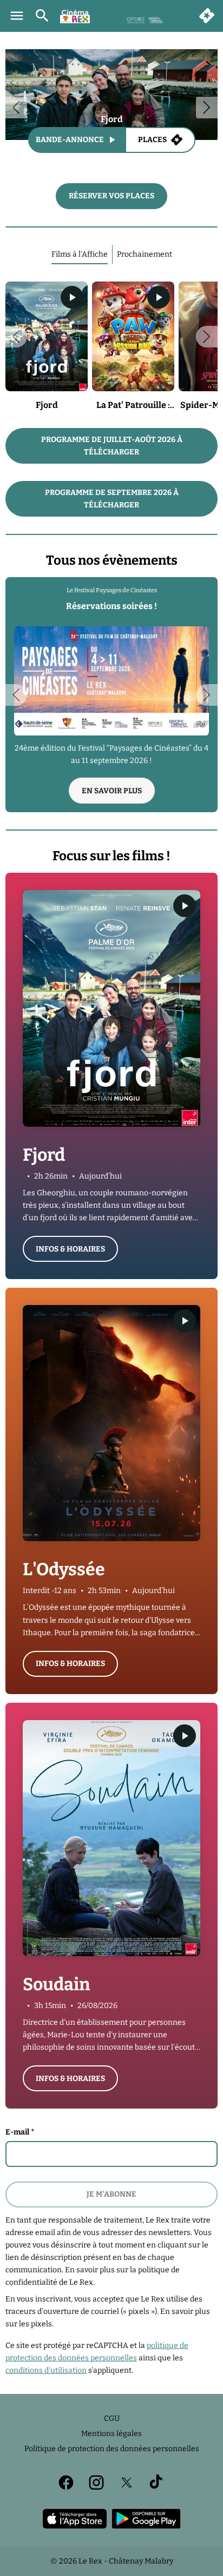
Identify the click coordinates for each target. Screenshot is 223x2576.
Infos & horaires (70, 1249)
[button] (16, 337)
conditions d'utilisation (46, 2370)
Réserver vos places (111, 196)
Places (152, 140)
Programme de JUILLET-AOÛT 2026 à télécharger (112, 446)
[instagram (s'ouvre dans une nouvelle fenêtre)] (96, 2483)
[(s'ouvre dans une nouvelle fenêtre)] (75, 2519)
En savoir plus (112, 791)
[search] (42, 16)
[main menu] (17, 16)
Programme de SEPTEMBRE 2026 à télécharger (112, 499)
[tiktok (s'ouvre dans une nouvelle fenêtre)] (157, 2483)
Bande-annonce (70, 140)
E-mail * (20, 2132)
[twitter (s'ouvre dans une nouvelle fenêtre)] (127, 2483)
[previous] (16, 108)
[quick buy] (207, 16)
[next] (207, 108)
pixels (41, 2324)
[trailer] (72, 297)
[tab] (80, 255)
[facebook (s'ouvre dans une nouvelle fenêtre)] (66, 2483)
